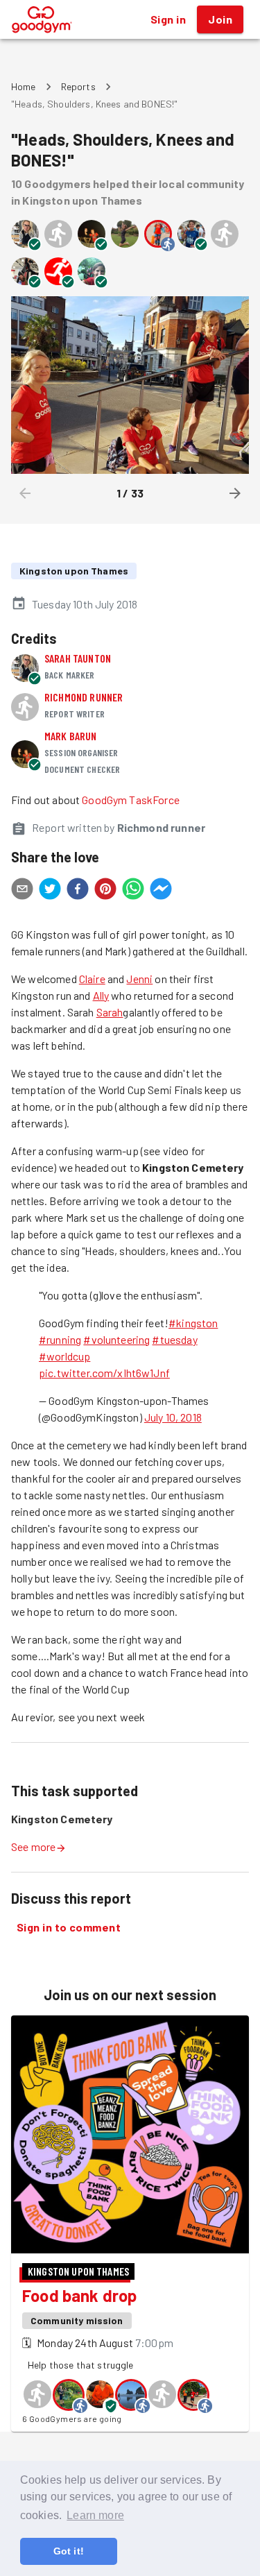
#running (60, 1339)
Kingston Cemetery (62, 1819)
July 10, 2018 (173, 1417)
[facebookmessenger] (161, 891)
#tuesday (174, 1339)
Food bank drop (79, 2295)
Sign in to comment (69, 1927)
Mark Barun (71, 736)
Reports (78, 86)
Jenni (139, 979)
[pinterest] (105, 891)
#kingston (193, 1323)
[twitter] (50, 891)
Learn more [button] (95, 2515)
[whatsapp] (133, 891)
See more (33, 1846)
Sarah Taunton (78, 658)
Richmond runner (84, 697)
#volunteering (116, 1339)
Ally (101, 995)
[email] (22, 891)
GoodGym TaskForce (131, 800)
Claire (92, 979)
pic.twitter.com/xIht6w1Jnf (104, 1373)
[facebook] (78, 891)
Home (24, 86)
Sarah (110, 1012)
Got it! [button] (69, 2551)
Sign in (168, 19)
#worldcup (64, 1356)
